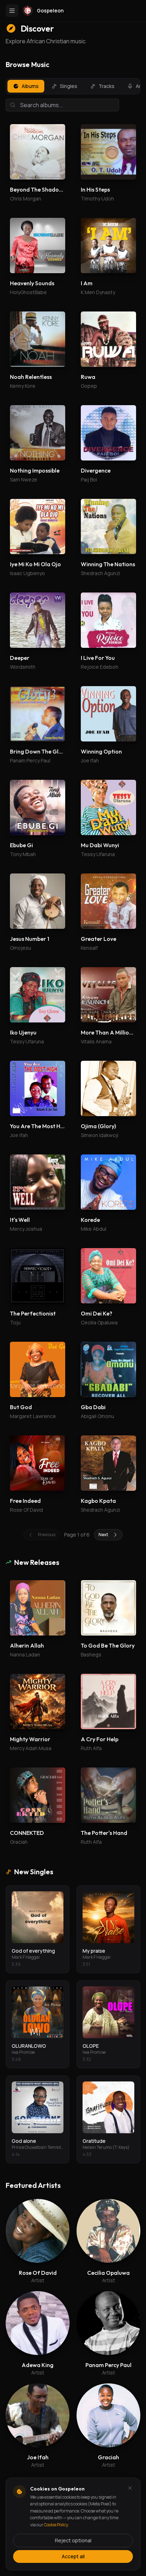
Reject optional (73, 2540)
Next (103, 1535)
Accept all (73, 2556)
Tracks (106, 86)
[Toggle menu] (12, 11)
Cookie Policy (56, 2525)
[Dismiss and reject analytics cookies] (130, 2488)
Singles (69, 86)
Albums (30, 86)
